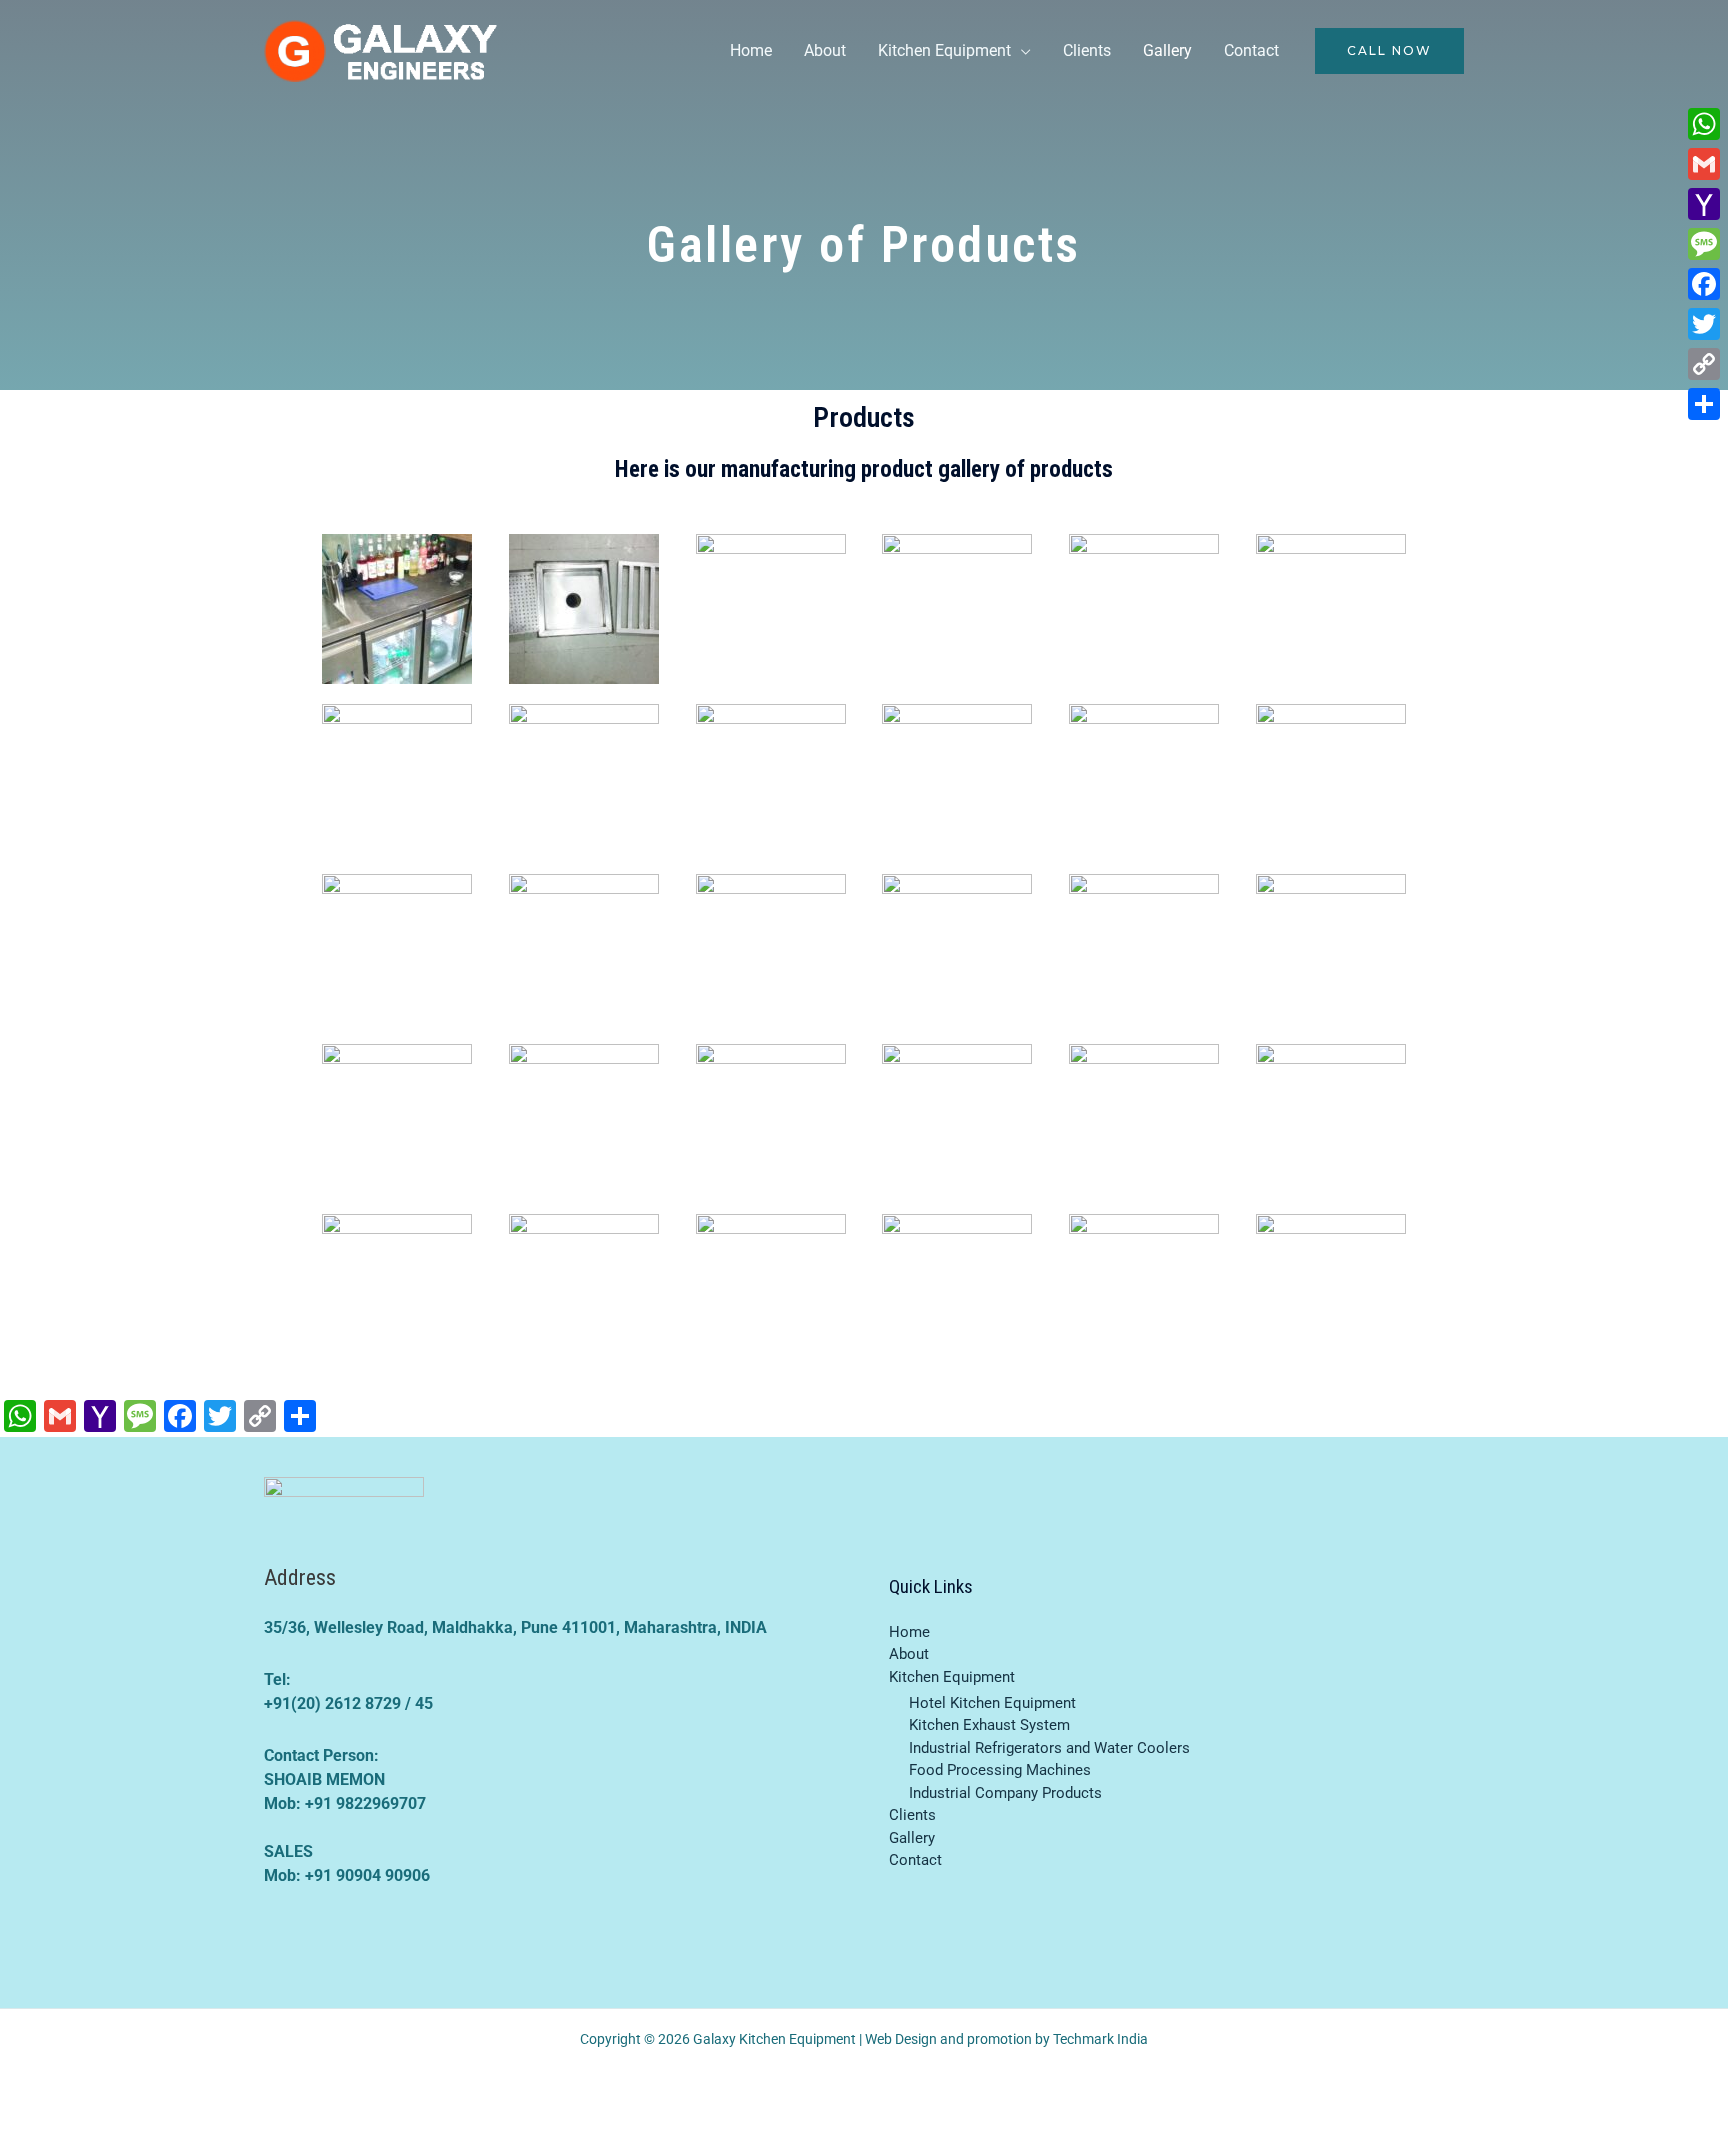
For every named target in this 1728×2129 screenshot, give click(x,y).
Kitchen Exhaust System (989, 1725)
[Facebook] (1704, 284)
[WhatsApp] (1704, 124)
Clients (1087, 50)
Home (751, 50)
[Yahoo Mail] (1704, 204)
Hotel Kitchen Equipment (992, 1703)
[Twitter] (1704, 324)
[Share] (1704, 404)
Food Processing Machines (1000, 1770)
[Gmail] (1704, 164)
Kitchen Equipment (944, 50)
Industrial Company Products (1005, 1793)
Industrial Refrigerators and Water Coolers (1049, 1748)
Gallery (1167, 50)
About (825, 50)
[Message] (1704, 244)
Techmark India (1100, 2039)
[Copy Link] (1704, 364)
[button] (1389, 51)
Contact (1251, 50)
